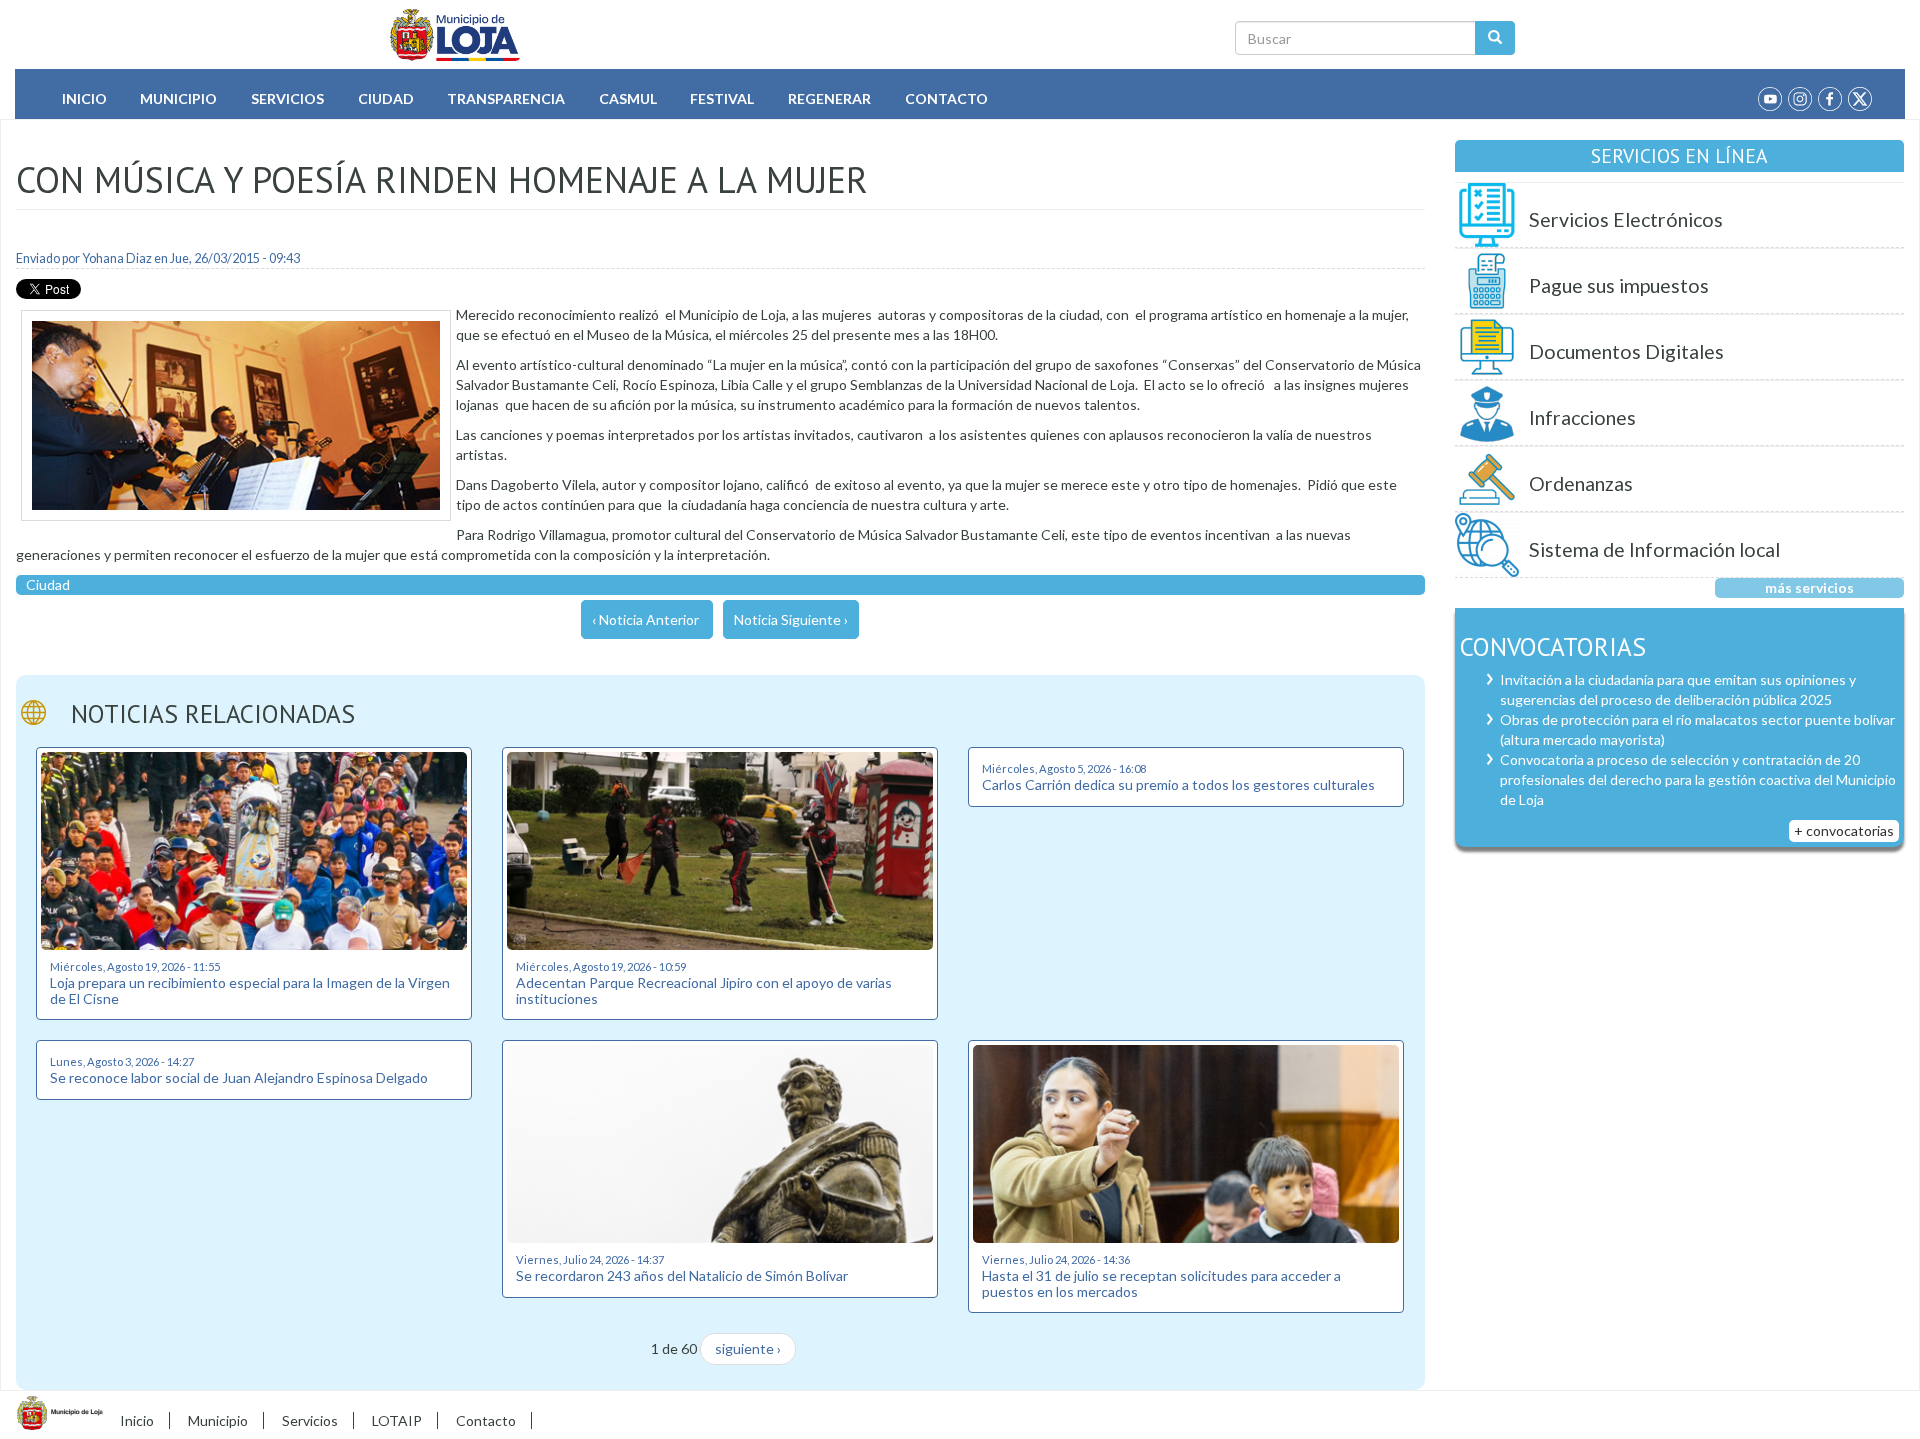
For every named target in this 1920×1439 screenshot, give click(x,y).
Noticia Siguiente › (791, 619)
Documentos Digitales (1626, 351)
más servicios (1809, 587)
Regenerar (829, 98)
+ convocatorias (1844, 830)
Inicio (84, 98)
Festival (722, 98)
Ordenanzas (1581, 483)
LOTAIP (397, 1420)
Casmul (628, 98)
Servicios (287, 98)
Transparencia (506, 98)
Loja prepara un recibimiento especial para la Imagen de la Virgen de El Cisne (250, 990)
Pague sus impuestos (1619, 285)
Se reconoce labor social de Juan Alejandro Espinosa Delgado (239, 1077)
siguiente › (748, 1348)
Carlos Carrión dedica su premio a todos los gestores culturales (1178, 784)
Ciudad (386, 98)
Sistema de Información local (1654, 549)
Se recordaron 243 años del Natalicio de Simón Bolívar (682, 1275)
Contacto (946, 98)
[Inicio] (455, 35)
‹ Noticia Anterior (645, 619)
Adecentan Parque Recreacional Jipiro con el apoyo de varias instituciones (704, 990)
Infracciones (1582, 417)
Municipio (178, 98)
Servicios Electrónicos (1626, 219)
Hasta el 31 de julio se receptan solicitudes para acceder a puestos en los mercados (1161, 1283)
